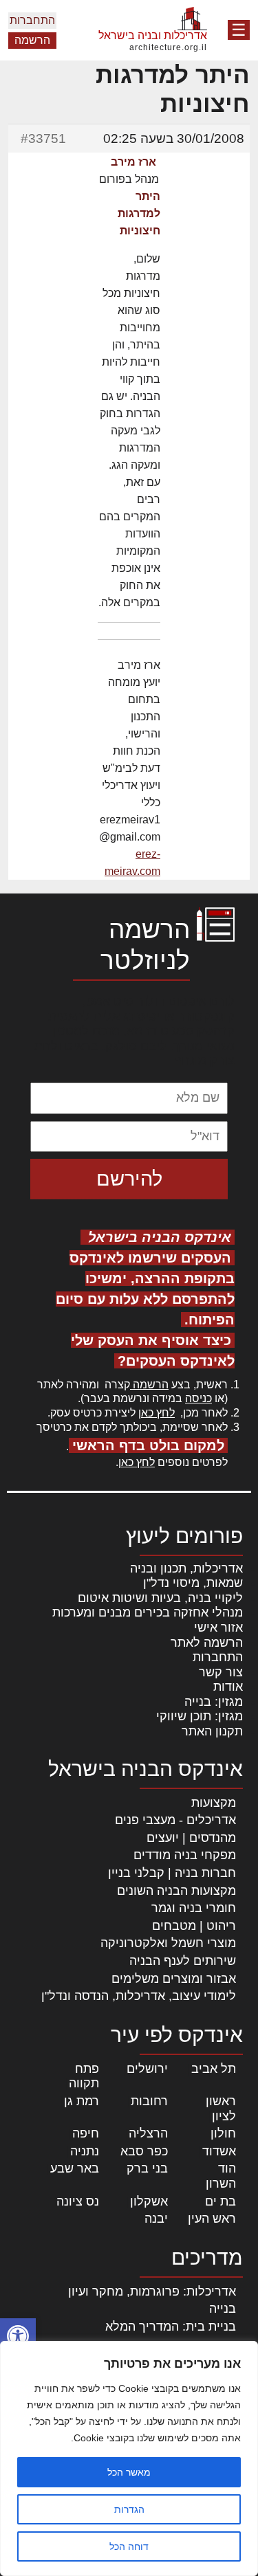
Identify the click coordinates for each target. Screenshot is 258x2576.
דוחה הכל (129, 2546)
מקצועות (214, 1803)
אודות (228, 1687)
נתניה (85, 2151)
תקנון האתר (212, 1731)
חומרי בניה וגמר (194, 1908)
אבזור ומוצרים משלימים (174, 1979)
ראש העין (212, 2219)
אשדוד (219, 2151)
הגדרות (129, 2509)
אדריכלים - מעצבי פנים (175, 1820)
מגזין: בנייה (214, 1702)
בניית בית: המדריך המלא (171, 2327)
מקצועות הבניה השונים (176, 1891)
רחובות (149, 2101)
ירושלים (147, 2069)
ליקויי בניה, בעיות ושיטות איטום (160, 1598)
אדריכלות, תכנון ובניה (186, 1568)
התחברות (32, 20)
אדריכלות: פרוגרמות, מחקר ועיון (152, 2291)
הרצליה (148, 2133)
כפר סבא (144, 2151)
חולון (223, 2133)
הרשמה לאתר (207, 1643)
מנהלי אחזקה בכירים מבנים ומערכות (148, 1612)
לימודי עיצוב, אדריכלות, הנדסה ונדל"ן (139, 1996)
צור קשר (221, 1672)
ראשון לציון (221, 2109)
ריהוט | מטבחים (194, 1926)
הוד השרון (221, 2176)
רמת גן (82, 2101)
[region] (129, 2458)
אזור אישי (218, 1628)
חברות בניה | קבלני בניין (172, 1873)
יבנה (156, 2219)
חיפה (86, 2133)
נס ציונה (78, 2201)
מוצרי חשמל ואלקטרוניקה (168, 1943)
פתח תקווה (84, 2076)
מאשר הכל (129, 2472)
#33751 (43, 138)
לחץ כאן (157, 1413)
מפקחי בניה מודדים (185, 1855)
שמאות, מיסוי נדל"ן (193, 1583)
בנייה (223, 2309)
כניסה (198, 1398)
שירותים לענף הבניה (183, 1961)
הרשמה (32, 40)
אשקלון (149, 2201)
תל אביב (214, 2069)
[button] (18, 2336)
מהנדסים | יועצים (191, 1838)
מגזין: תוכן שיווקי (200, 1716)
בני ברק (147, 2168)
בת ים (221, 2201)
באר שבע (75, 2168)
